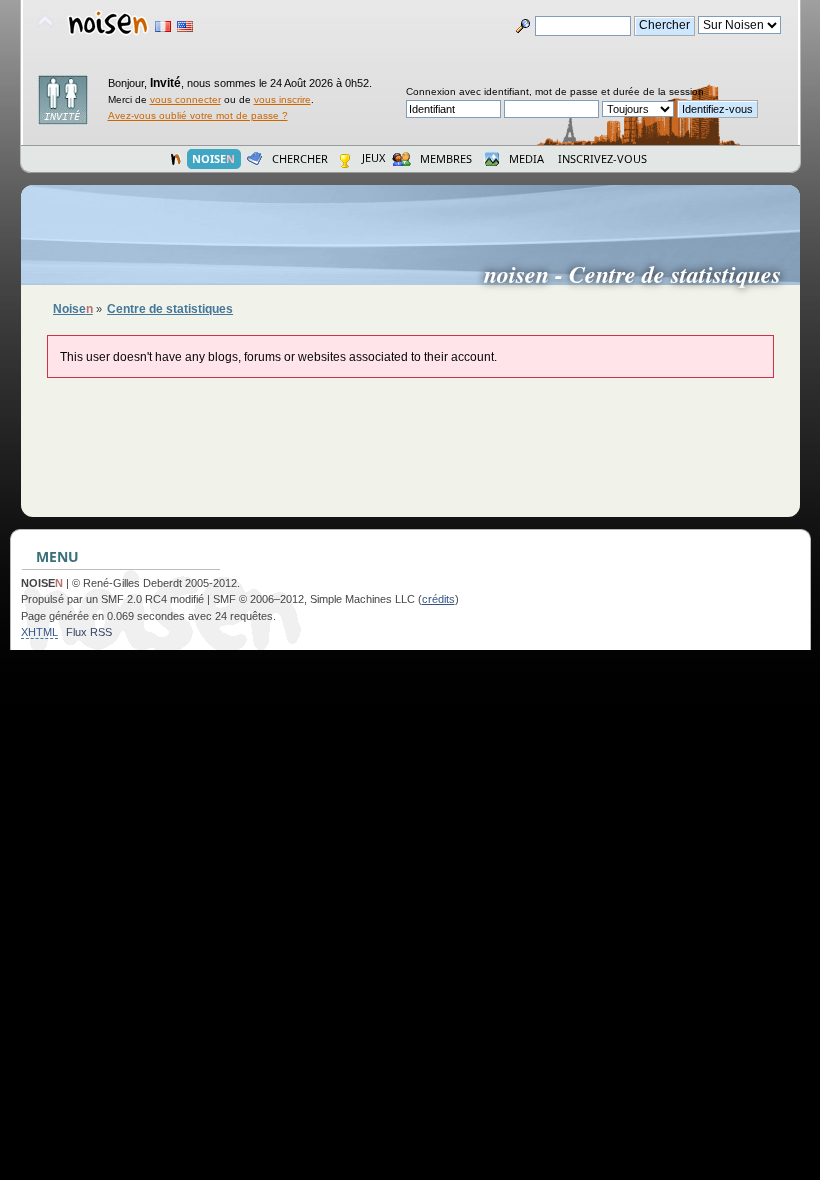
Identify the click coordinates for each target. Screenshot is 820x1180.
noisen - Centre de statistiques (640, 274)
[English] (185, 26)
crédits (438, 599)
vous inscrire (282, 99)
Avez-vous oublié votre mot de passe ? (198, 115)
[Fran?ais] (163, 26)
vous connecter (185, 99)
